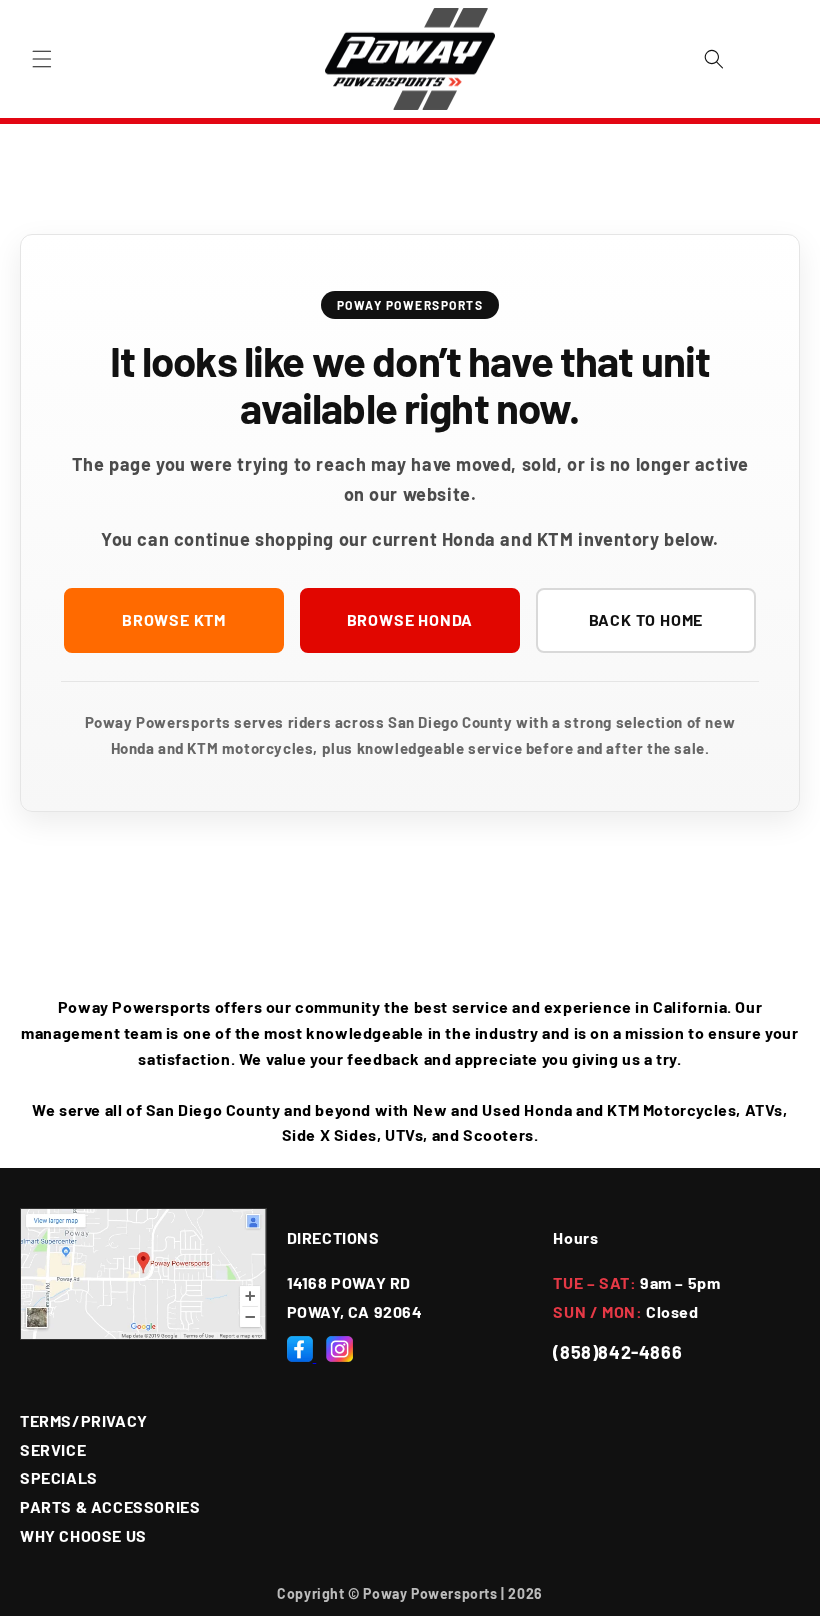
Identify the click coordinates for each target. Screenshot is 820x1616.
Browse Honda (410, 619)
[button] (42, 59)
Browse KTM (174, 619)
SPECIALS (59, 1477)
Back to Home (646, 619)
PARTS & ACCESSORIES (110, 1506)
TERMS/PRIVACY (84, 1420)
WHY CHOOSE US (83, 1535)
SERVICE (53, 1449)
